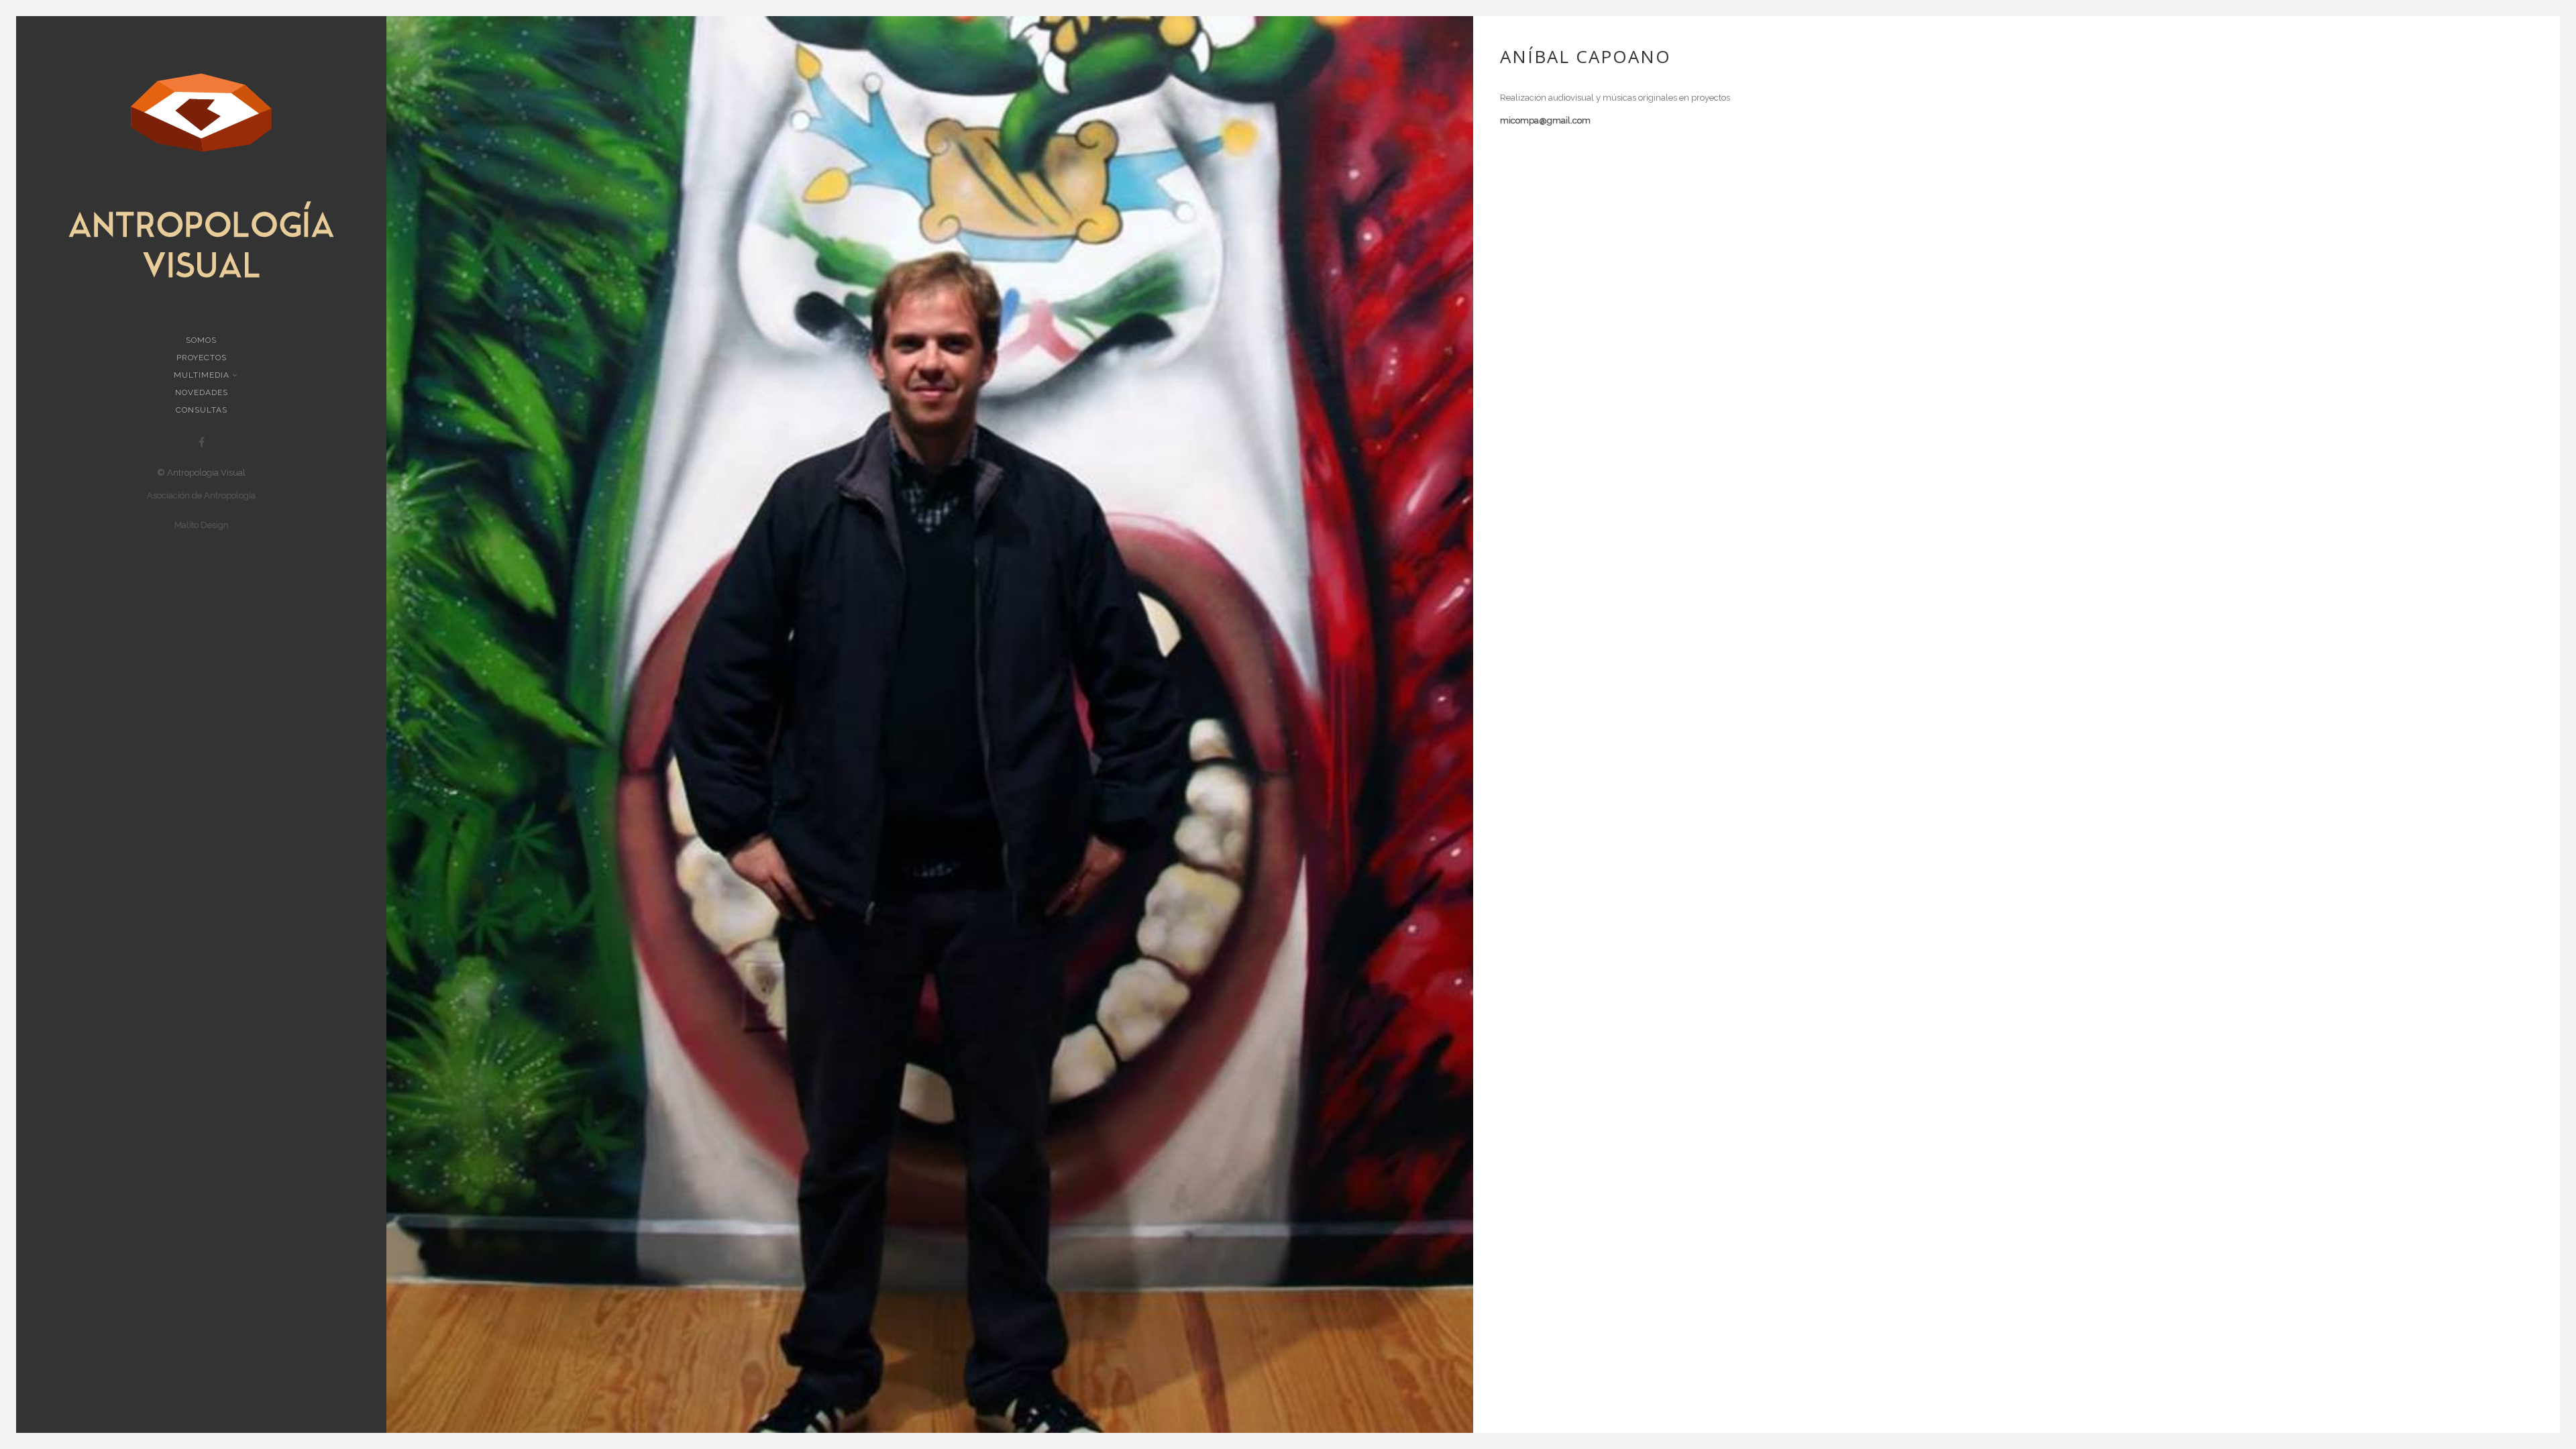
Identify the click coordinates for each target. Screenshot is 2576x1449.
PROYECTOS (202, 358)
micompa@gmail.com (1545, 120)
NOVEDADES (202, 392)
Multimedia (202, 375)
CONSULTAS (202, 410)
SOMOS (201, 340)
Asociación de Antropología (201, 495)
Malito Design (202, 525)
